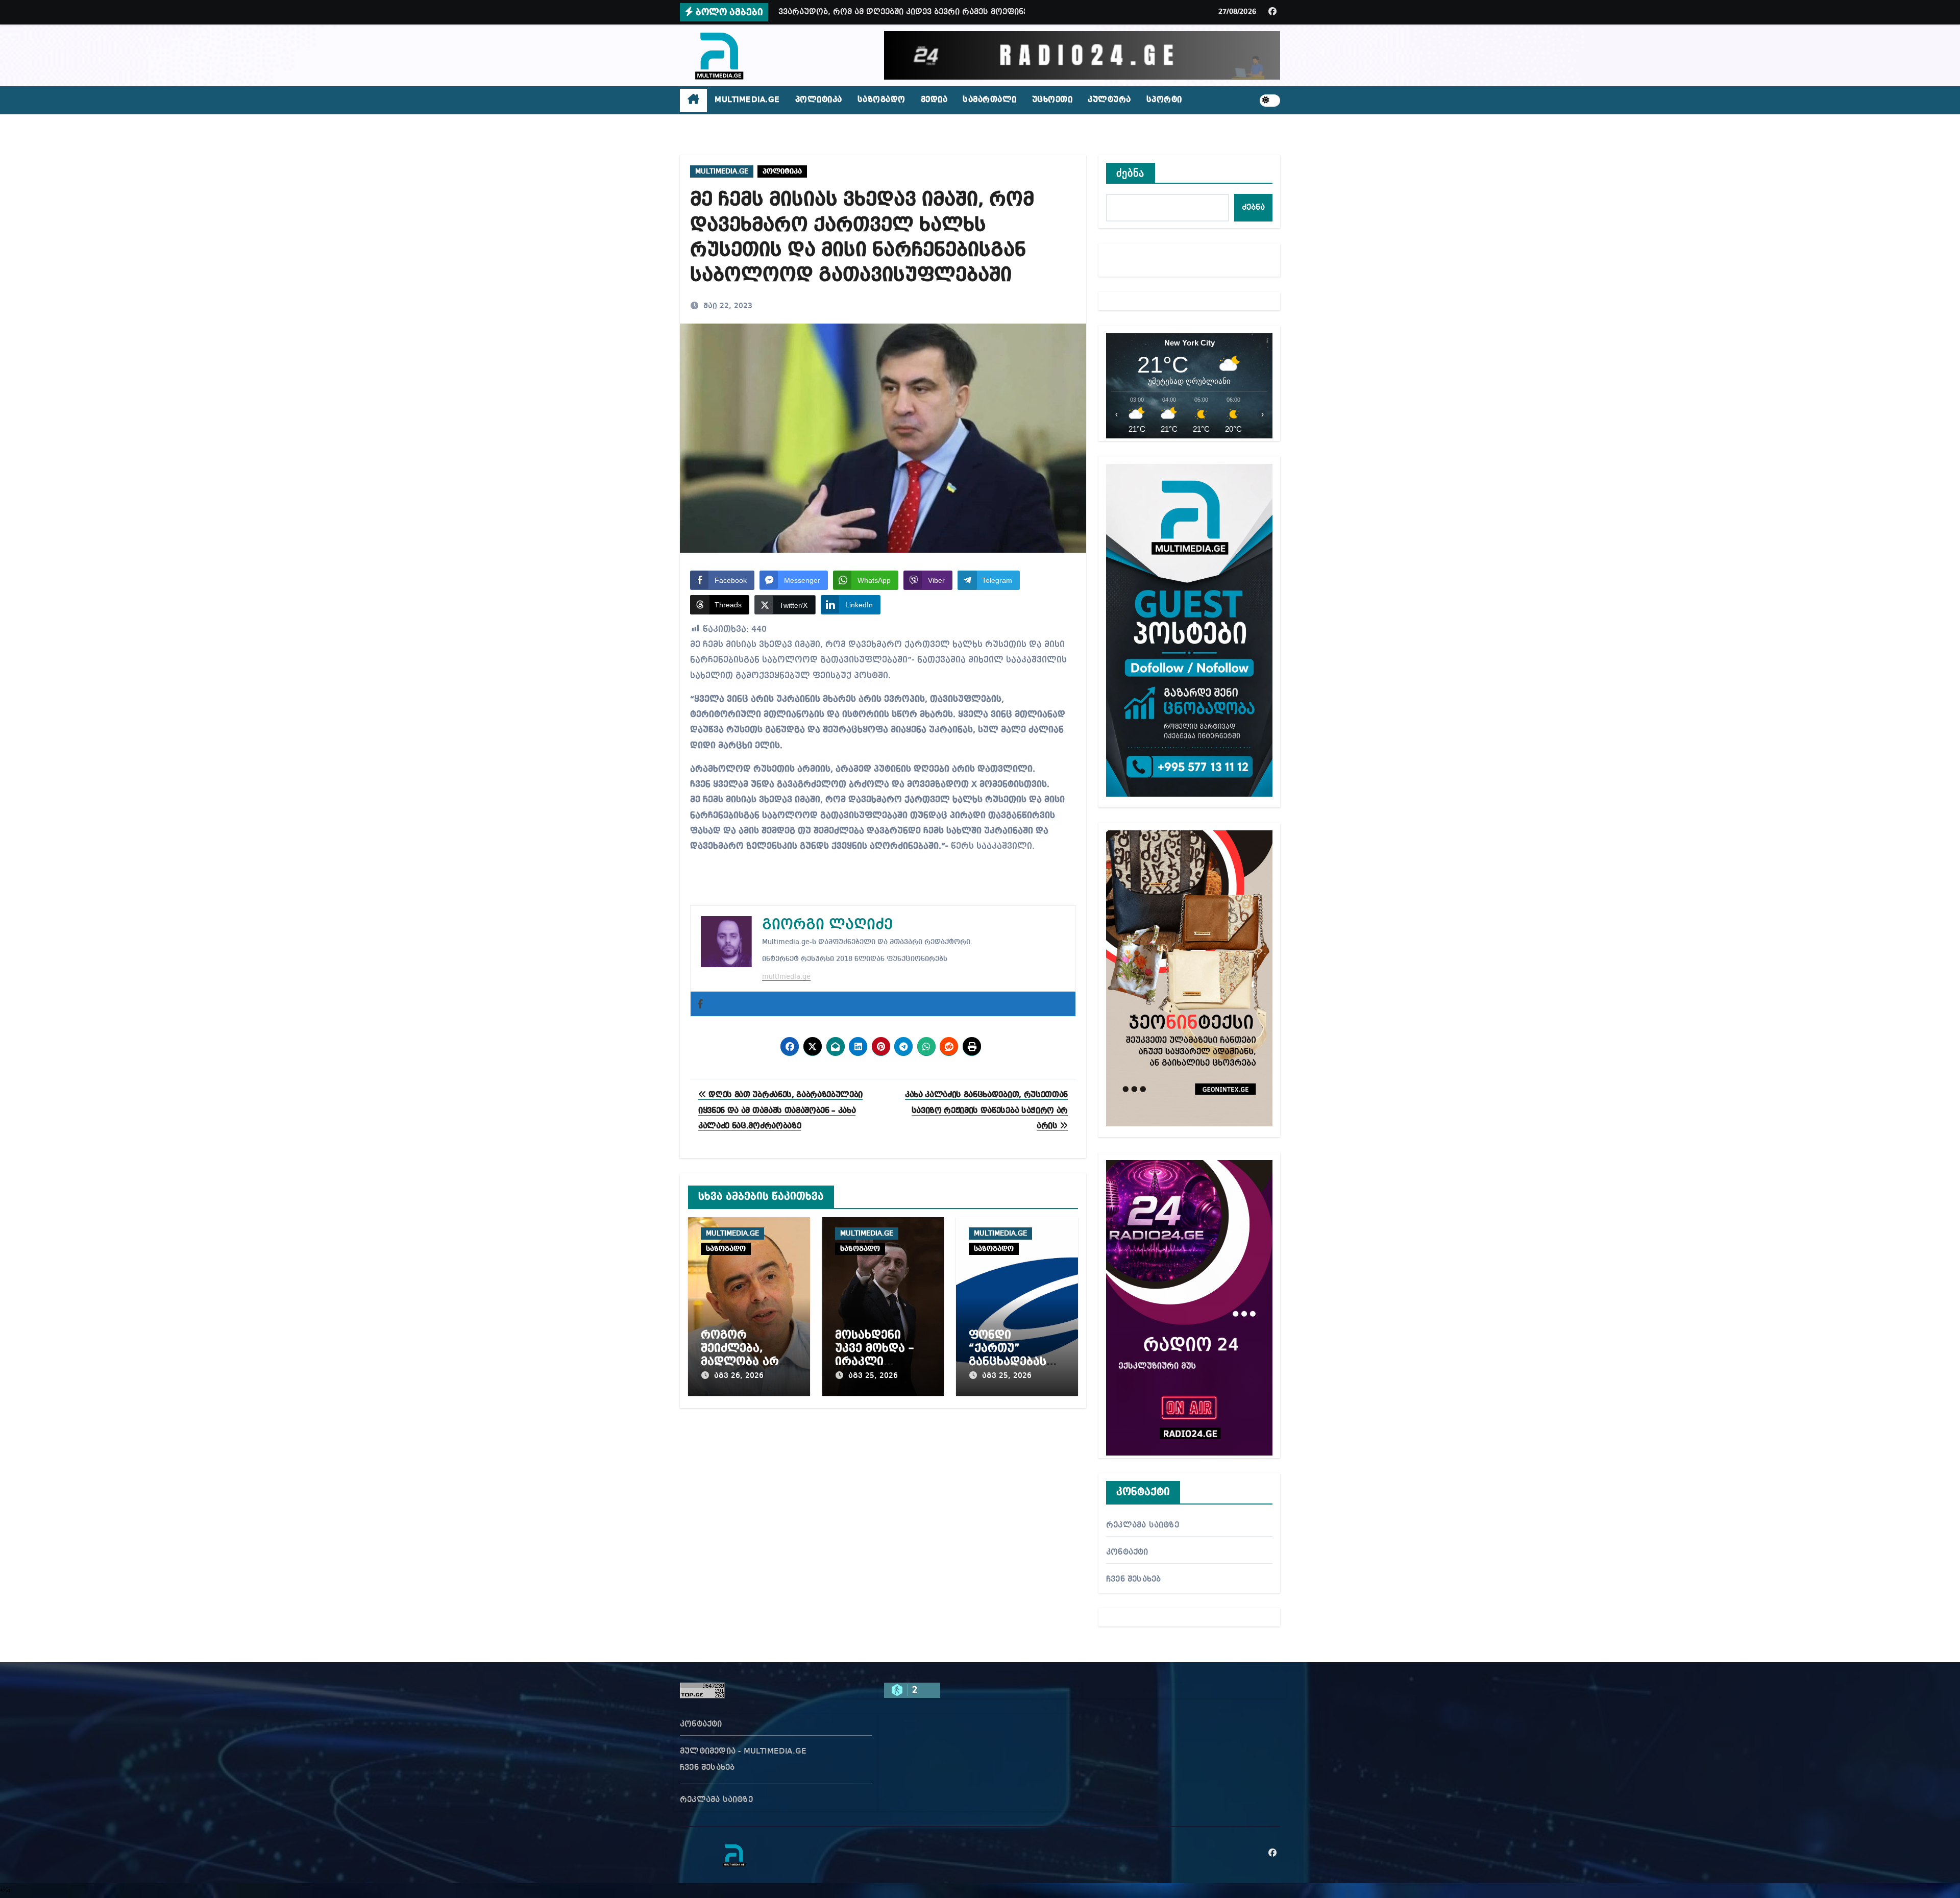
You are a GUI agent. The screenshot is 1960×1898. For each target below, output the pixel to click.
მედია (934, 100)
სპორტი (1164, 100)
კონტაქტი (1127, 1552)
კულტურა (1109, 100)
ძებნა (1131, 173)
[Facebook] (700, 1004)
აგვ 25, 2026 (873, 1376)
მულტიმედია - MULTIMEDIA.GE (743, 1752)
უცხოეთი (1052, 100)
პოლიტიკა (819, 100)
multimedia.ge (786, 977)
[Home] (693, 101)
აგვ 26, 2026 (739, 1376)
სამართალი (990, 100)
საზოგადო (881, 100)
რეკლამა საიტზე (1143, 1525)
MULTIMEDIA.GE (747, 100)
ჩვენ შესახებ (1133, 1580)
